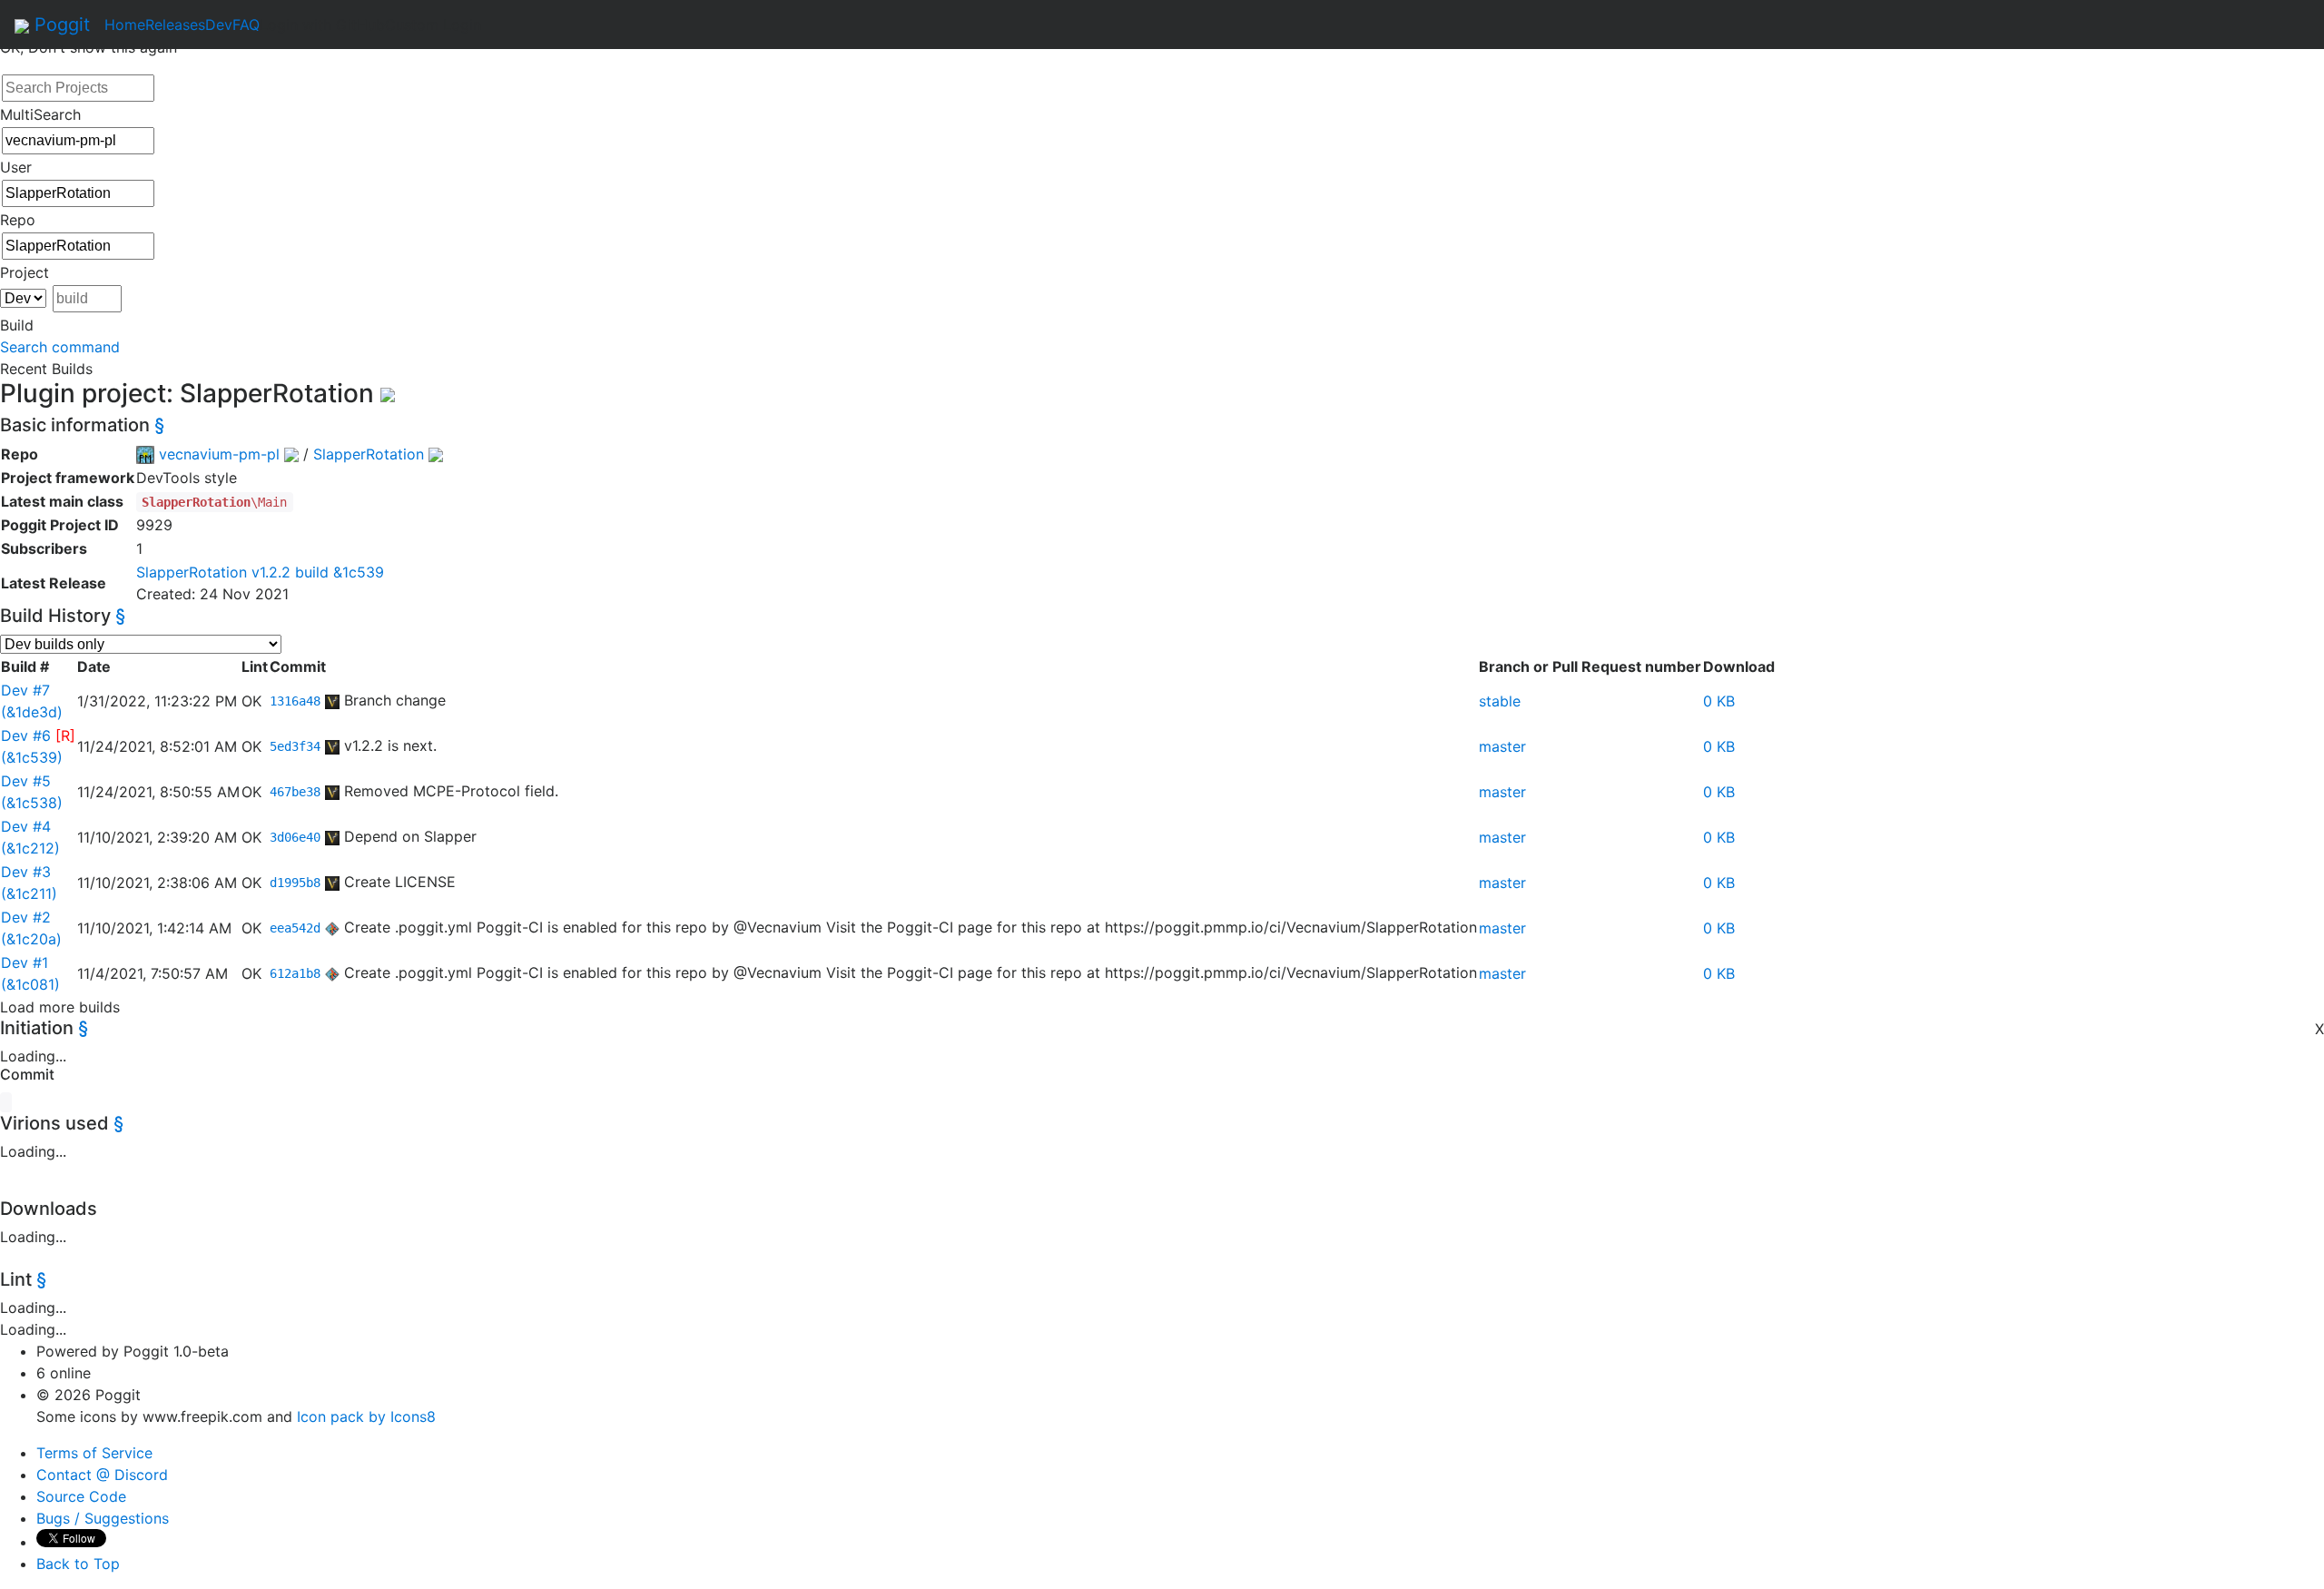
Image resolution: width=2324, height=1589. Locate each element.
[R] (65, 735)
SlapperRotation (369, 454)
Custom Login (433, 25)
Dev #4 (26, 826)
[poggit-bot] (332, 927)
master (1502, 746)
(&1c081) (30, 984)
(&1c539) (32, 757)
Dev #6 (26, 735)
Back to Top (78, 1564)
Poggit (59, 25)
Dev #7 (25, 690)
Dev (219, 25)
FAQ (246, 25)
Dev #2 (26, 917)
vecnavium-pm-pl (219, 454)
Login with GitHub (322, 25)
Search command (60, 347)
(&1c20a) (31, 939)
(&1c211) (29, 893)
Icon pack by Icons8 (366, 1416)
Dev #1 (25, 962)
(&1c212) (30, 848)
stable (1500, 701)
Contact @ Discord (102, 1475)
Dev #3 (26, 872)
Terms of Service (94, 1453)
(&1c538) (32, 803)
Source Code (81, 1496)
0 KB (1719, 701)
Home (125, 25)
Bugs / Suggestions (103, 1518)
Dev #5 (26, 781)
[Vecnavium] (332, 700)
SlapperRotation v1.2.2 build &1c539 (260, 572)
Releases (175, 25)
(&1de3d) (32, 712)
